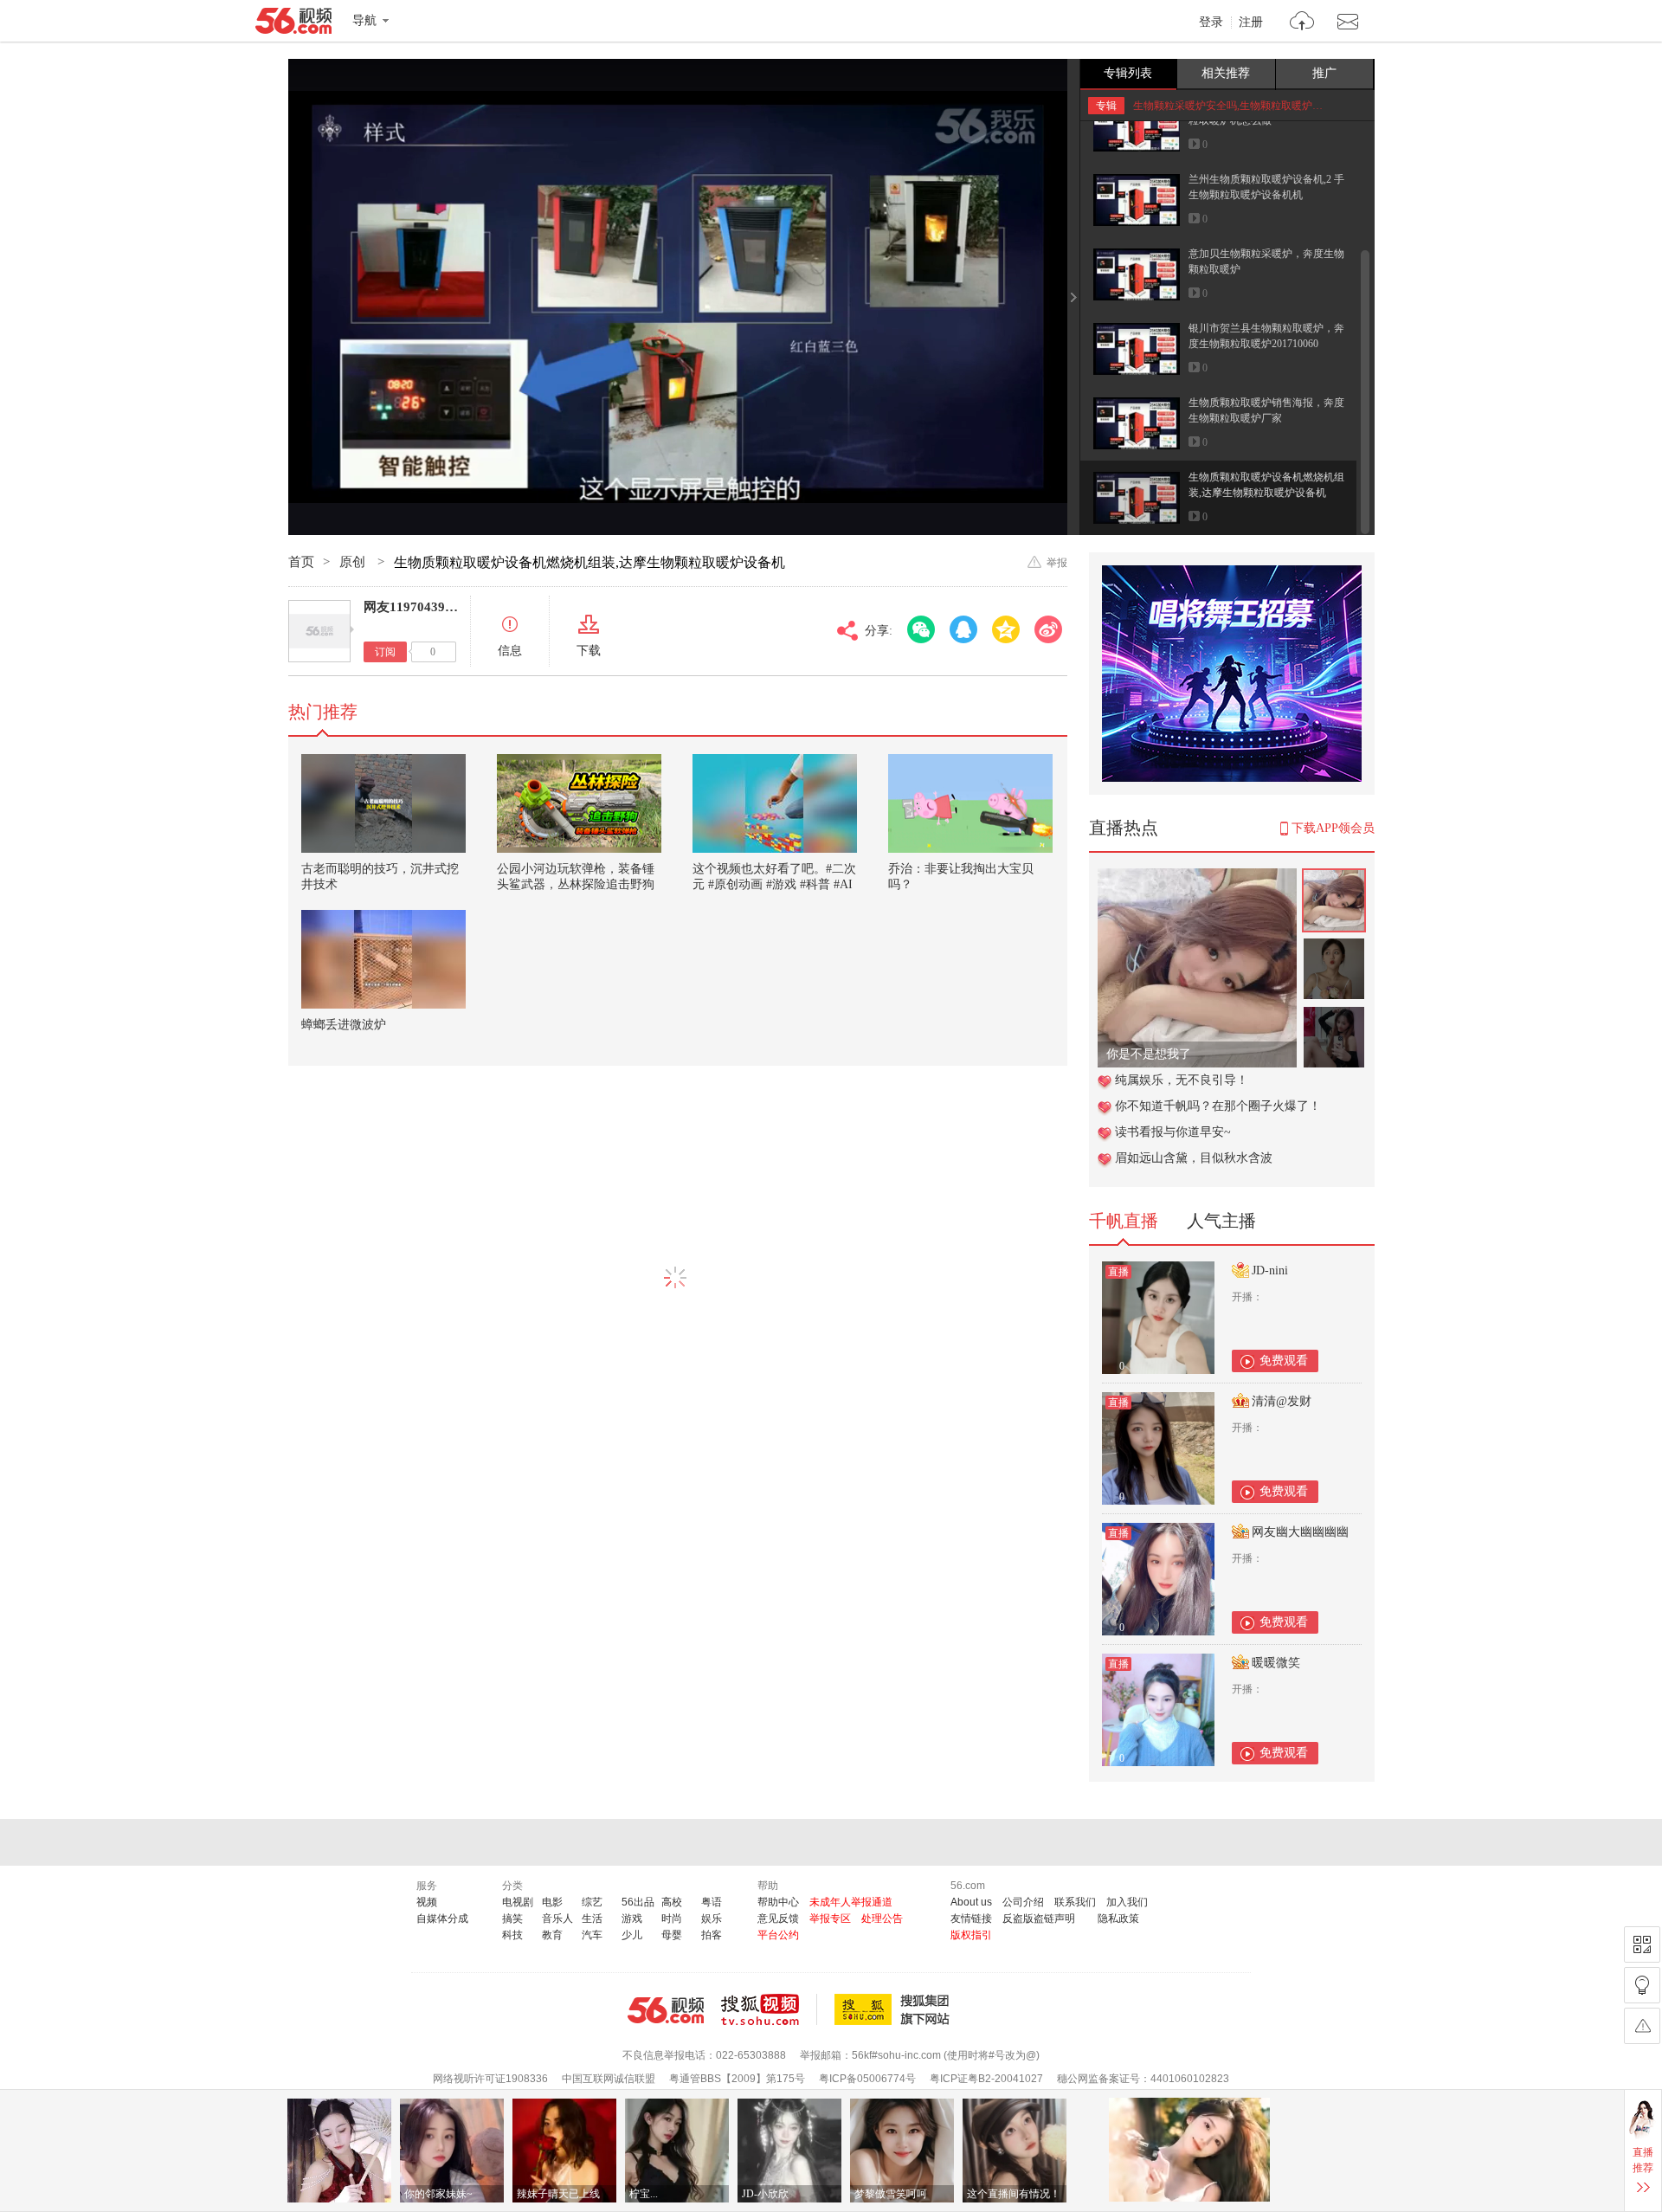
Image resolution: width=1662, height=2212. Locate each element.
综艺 (592, 1902)
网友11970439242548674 (435, 607)
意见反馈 (778, 1919)
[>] (1302, 23)
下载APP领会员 (1333, 828)
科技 (512, 1935)
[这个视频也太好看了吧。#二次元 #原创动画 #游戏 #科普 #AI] (775, 803)
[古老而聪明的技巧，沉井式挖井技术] (383, 803)
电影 (552, 1902)
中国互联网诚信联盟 (609, 2079)
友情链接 (971, 1919)
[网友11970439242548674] (319, 631)
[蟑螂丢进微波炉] (383, 959)
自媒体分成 (442, 1919)
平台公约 (778, 1935)
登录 (1211, 23)
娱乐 (712, 1919)
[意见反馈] (1642, 2026)
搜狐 (895, 2009)
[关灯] (1642, 1985)
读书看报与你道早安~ (1173, 1132)
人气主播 (1221, 1221)
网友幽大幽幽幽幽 (1300, 1532)
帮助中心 (778, 1902)
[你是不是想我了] (1197, 877)
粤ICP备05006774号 (867, 2079)
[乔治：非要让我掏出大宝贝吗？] (970, 803)
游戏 (632, 1919)
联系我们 (1075, 1902)
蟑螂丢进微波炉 (344, 1025)
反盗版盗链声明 (1039, 1919)
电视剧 (518, 1902)
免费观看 (1284, 1361)
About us (971, 1902)
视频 (427, 1902)
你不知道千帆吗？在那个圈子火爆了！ (1218, 1106)
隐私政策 (1118, 1919)
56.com (293, 24)
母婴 (672, 1935)
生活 (592, 1919)
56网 (666, 2010)
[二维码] (1642, 1944)
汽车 (592, 1935)
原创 (354, 562)
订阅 (385, 652)
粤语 (712, 1902)
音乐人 (557, 1919)
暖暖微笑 (1276, 1663)
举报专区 (830, 1919)
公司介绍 (1023, 1902)
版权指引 (971, 1935)
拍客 (712, 1935)
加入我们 (1127, 1902)
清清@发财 (1282, 1401)
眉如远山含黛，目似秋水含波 (1194, 1158)
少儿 (632, 1935)
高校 (672, 1902)
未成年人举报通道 (851, 1902)
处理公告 (882, 1919)
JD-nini (1270, 1270)
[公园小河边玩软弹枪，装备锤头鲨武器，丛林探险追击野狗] (579, 803)
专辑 (1106, 106)
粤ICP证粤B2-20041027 (986, 2079)
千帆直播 (1124, 1221)
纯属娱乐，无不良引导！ (1182, 1080)
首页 (301, 562)
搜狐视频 (769, 2009)
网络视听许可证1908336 (490, 2079)
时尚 (672, 1919)
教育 (552, 1935)
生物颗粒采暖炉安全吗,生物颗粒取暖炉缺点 (1233, 106)
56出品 (638, 1902)
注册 (1251, 23)
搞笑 (512, 1919)
